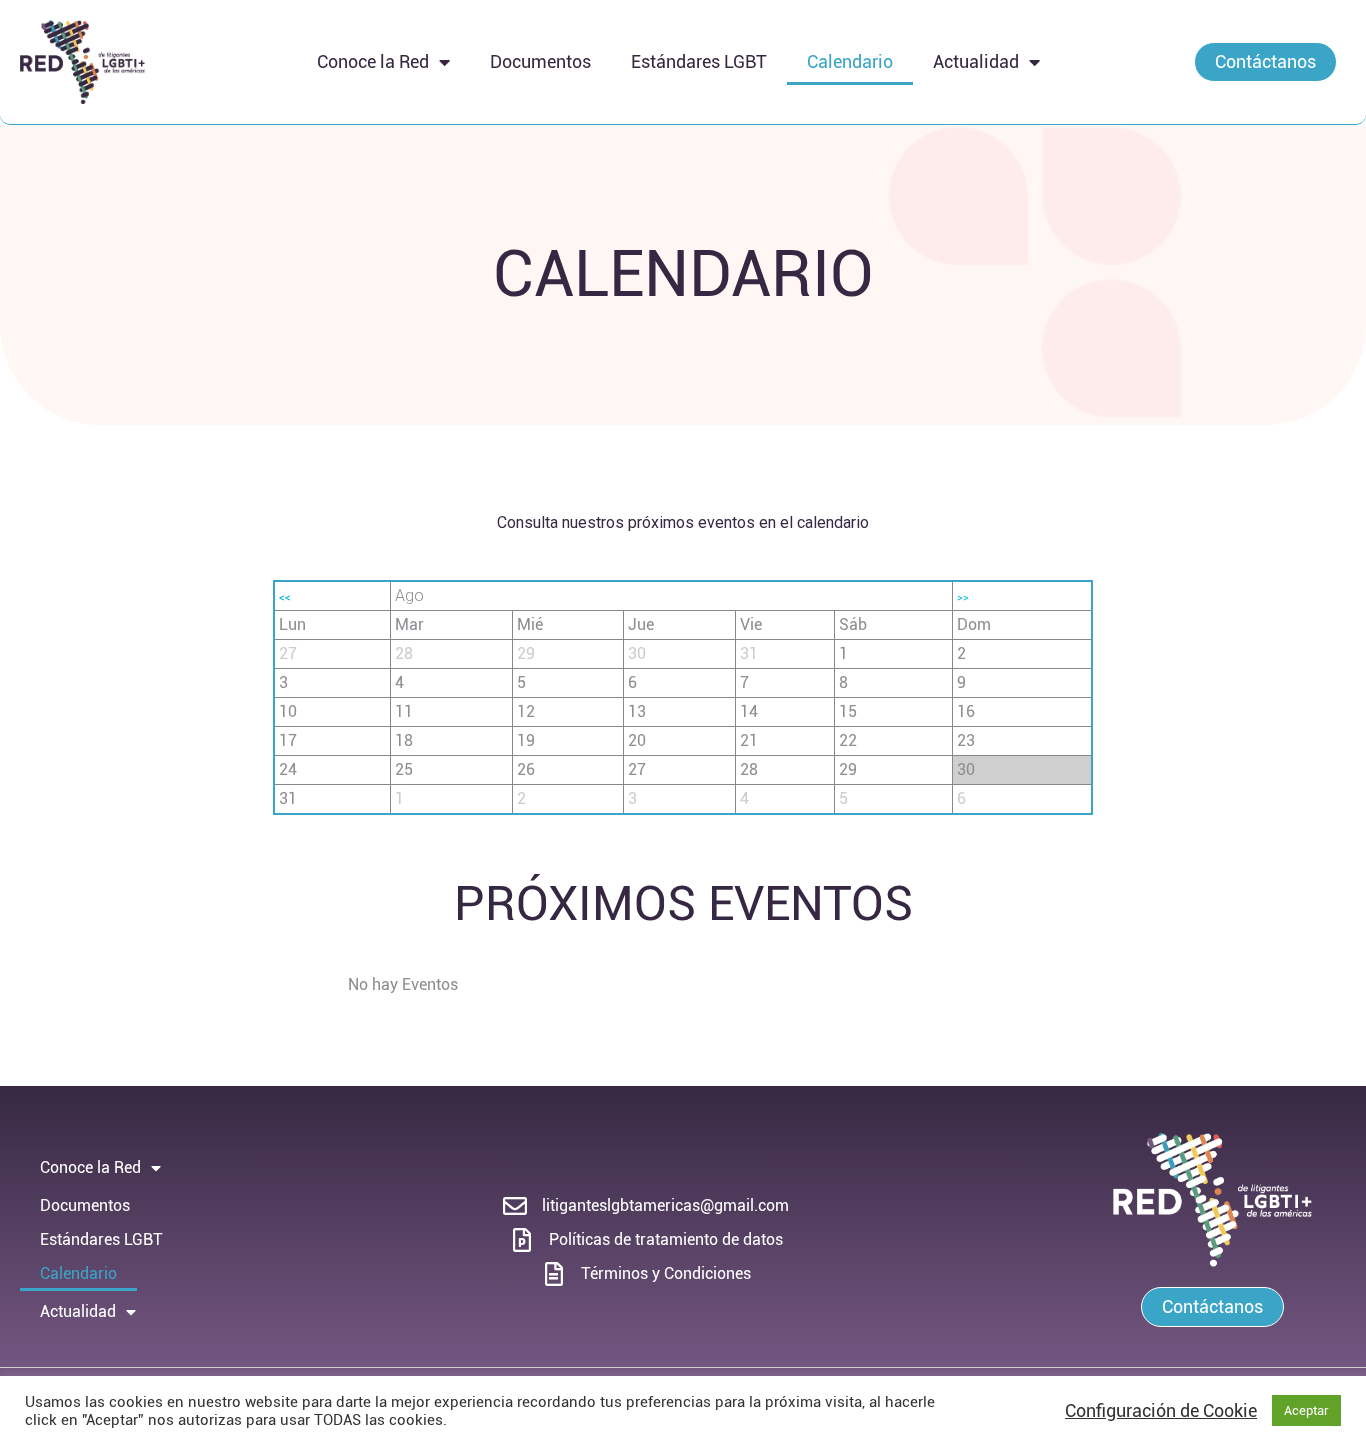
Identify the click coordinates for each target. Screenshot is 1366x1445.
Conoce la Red (373, 61)
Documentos (540, 61)
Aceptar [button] (1306, 1410)
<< (285, 597)
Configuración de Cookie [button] (1161, 1410)
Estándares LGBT (699, 61)
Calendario (850, 61)
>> (963, 597)
